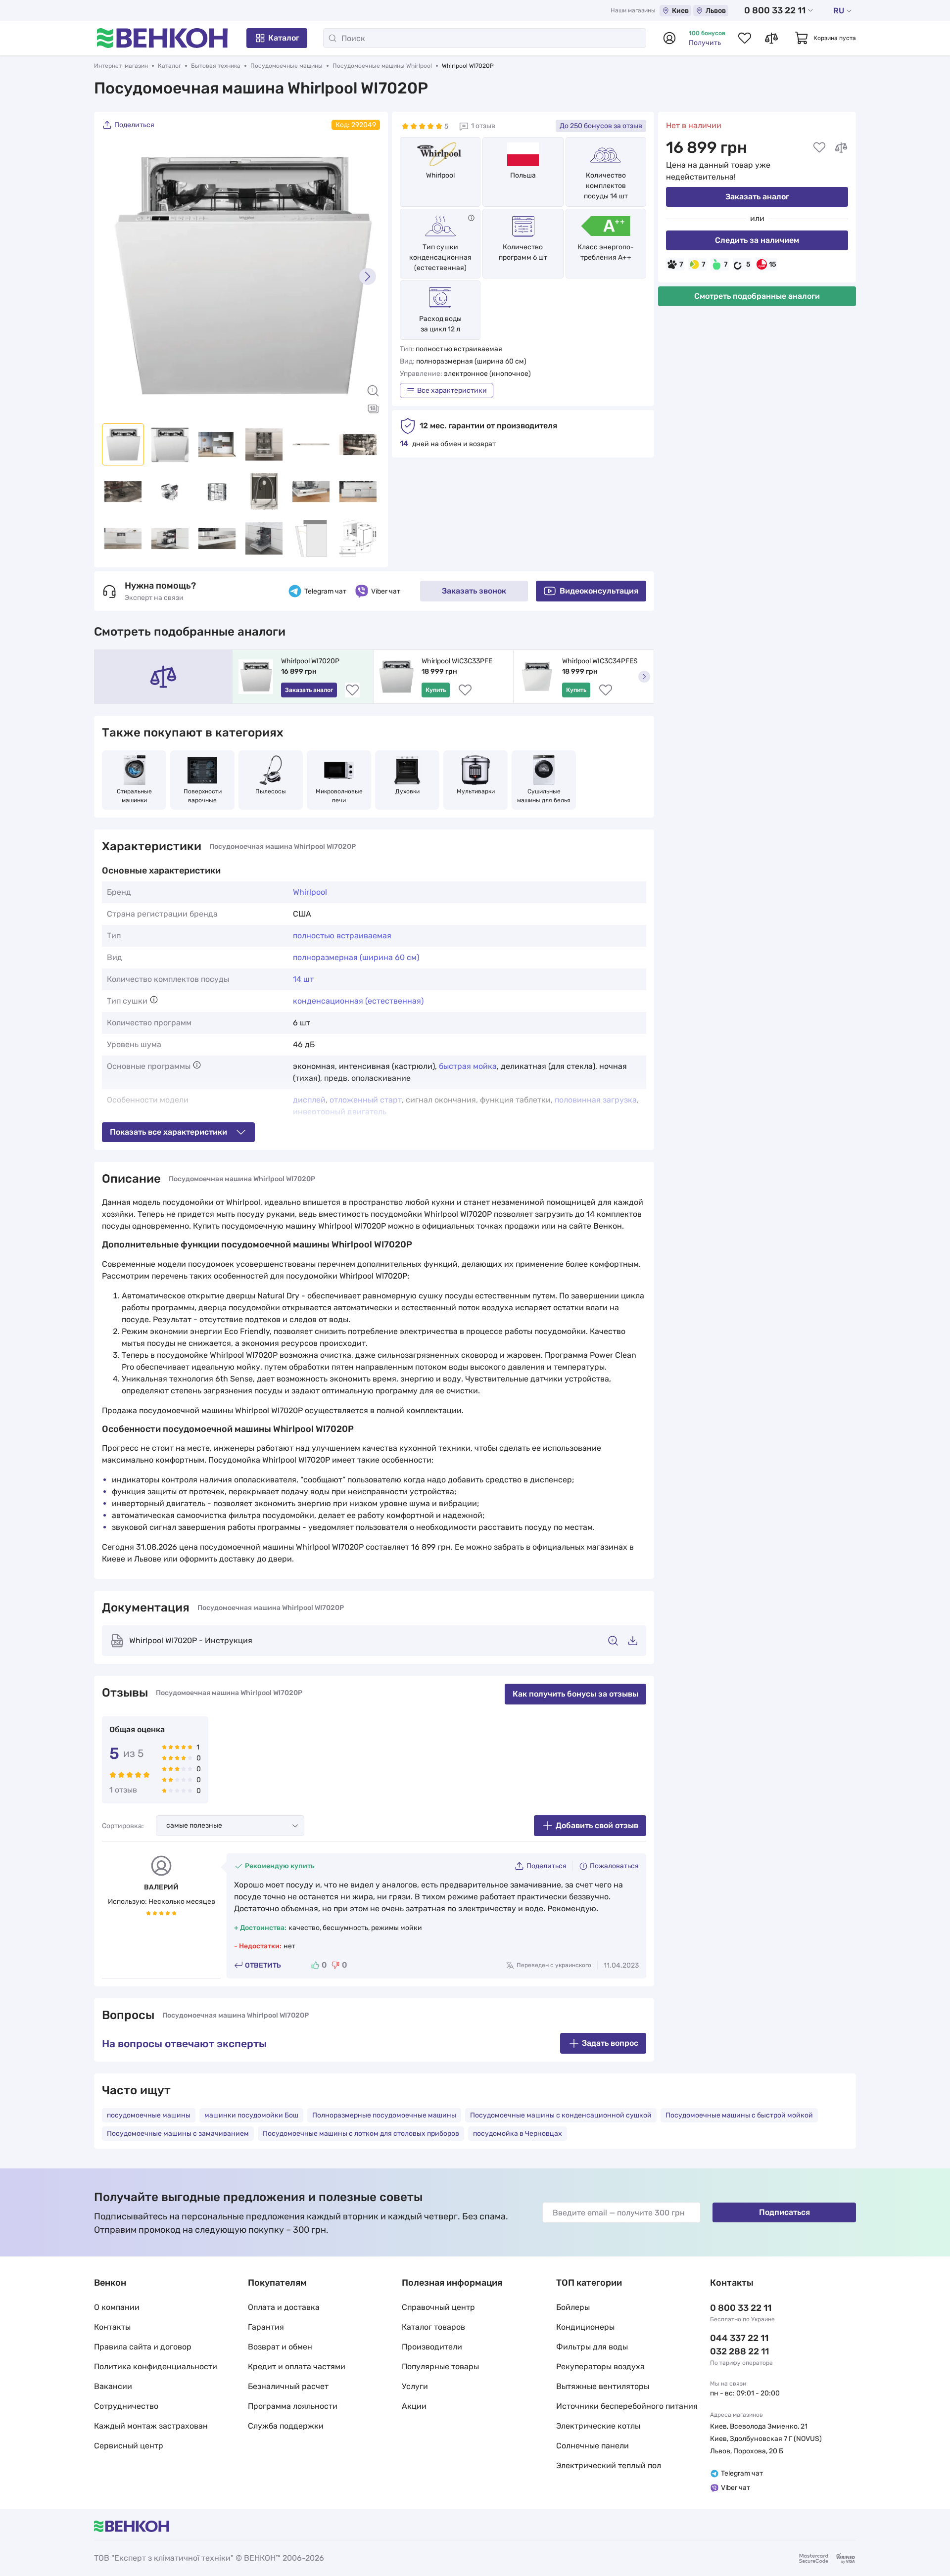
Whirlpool (440, 175)
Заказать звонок (474, 591)
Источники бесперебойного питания (627, 2406)
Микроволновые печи (340, 796)
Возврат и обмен (280, 2347)
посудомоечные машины (149, 2115)
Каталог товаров (433, 2327)
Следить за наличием (757, 240)
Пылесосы (271, 791)
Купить (436, 690)
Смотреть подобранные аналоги (757, 296)
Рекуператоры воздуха (600, 2367)
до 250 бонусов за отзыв (601, 126)
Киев (680, 11)
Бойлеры (573, 2307)
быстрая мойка (468, 1066)
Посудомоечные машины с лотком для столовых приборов (361, 2134)
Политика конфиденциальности (156, 2367)
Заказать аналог (757, 197)
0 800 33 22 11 (775, 10)
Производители (432, 2347)
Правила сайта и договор (143, 2347)
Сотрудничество (126, 2406)
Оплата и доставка (284, 2307)
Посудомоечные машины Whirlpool (382, 66)
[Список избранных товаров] (745, 38)
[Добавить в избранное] (819, 147)
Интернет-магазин (121, 66)
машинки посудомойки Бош (251, 2115)
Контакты (112, 2327)
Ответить (263, 1965)
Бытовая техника (216, 66)
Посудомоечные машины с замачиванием (178, 2134)
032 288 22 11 (739, 2351)
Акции (414, 2406)
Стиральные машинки (135, 796)
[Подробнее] (471, 218)
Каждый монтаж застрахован (151, 2426)
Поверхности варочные (203, 796)
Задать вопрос (610, 2043)
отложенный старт (366, 1100)
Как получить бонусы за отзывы (575, 1694)
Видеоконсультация (599, 591)
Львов (716, 11)
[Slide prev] (114, 276)
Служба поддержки (286, 2426)
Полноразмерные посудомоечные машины (384, 2115)
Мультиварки (476, 791)
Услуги (415, 2386)
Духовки (407, 791)
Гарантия (266, 2327)
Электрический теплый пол (609, 2465)
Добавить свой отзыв (597, 1825)
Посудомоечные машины (286, 66)
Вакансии (113, 2386)
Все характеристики (452, 391)
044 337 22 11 (739, 2338)
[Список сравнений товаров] (771, 38)
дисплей (309, 1100)
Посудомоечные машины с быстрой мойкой (739, 2115)
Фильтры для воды (592, 2347)
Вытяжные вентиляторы (603, 2386)
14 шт (303, 979)
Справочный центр (438, 2307)
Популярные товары (440, 2367)
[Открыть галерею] (373, 409)
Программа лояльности (293, 2406)
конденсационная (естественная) (358, 1001)
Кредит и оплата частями (297, 2367)
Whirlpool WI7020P (310, 661)
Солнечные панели (593, 2446)
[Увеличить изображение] (373, 391)
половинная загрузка (596, 1100)
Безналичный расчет (288, 2386)
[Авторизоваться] (669, 38)
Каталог (284, 38)
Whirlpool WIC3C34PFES (600, 661)
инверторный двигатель (340, 1112)
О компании (117, 2307)
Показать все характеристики (168, 1132)
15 (773, 264)
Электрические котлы (598, 2426)
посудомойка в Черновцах (518, 2134)
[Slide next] (368, 276)
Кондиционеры (585, 2327)
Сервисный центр (129, 2446)
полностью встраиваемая (342, 936)
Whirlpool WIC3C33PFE (457, 661)
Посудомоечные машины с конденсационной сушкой (561, 2115)
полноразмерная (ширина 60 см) (356, 957)
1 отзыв (483, 126)
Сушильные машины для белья (544, 796)
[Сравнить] (841, 147)
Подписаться (784, 2212)
